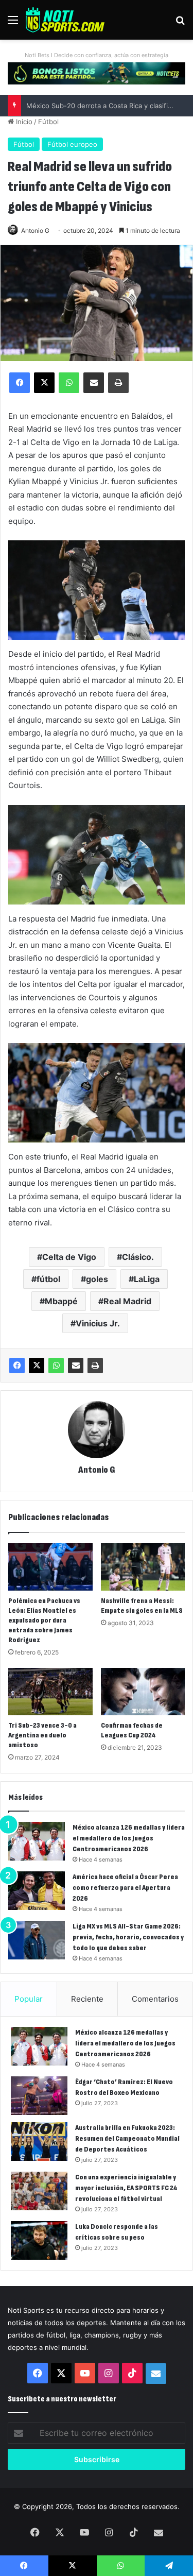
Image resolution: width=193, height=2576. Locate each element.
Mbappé (61, 1301)
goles (97, 1279)
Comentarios (155, 1999)
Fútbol (48, 122)
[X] (37, 1366)
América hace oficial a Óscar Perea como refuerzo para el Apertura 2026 (125, 1888)
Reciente (87, 1999)
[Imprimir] (95, 1366)
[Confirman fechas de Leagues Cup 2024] (143, 1692)
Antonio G (35, 231)
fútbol (48, 1279)
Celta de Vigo (69, 1257)
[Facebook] (17, 1366)
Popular (29, 1999)
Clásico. (138, 1257)
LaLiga (147, 1279)
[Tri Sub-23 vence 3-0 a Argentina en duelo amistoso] (50, 1692)
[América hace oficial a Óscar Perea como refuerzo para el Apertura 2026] (37, 1891)
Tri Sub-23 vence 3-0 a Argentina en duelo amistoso (42, 1735)
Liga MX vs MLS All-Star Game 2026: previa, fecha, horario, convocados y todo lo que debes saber (128, 1937)
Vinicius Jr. (98, 1323)
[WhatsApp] (56, 1366)
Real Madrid (127, 1301)
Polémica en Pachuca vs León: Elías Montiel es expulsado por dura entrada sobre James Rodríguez (44, 1620)
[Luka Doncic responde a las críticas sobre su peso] (39, 2240)
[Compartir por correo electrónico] (76, 1366)
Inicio (23, 122)
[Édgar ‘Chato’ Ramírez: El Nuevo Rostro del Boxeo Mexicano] (39, 2096)
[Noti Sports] (65, 20)
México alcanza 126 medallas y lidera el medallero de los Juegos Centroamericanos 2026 (129, 1838)
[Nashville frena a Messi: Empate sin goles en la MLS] (143, 1567)
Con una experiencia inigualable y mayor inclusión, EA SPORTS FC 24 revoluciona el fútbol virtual (126, 2188)
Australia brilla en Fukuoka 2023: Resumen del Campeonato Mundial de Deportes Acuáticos (127, 2138)
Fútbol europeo (72, 144)
